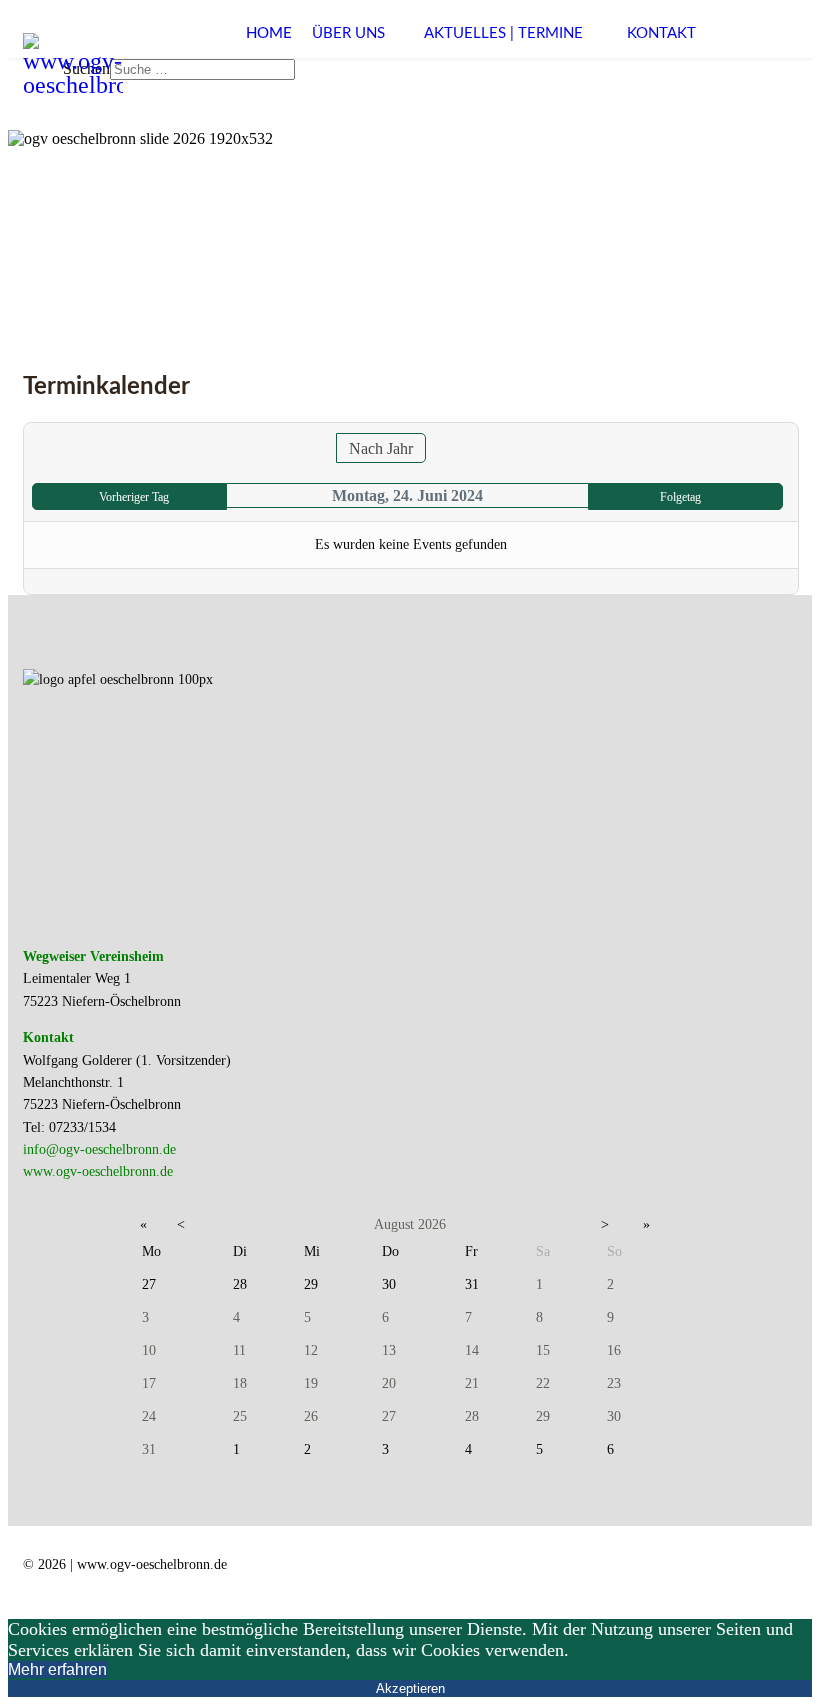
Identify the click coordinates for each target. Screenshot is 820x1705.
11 (239, 1350)
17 (149, 1383)
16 (614, 1350)
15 (543, 1350)
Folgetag (680, 497)
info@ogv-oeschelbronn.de (99, 1149)
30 (614, 1416)
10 (149, 1350)
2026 (432, 1224)
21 (472, 1383)
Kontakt (661, 33)
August (394, 1224)
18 (240, 1383)
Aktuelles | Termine (503, 33)
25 (240, 1416)
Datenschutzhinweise (625, 1580)
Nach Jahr (381, 448)
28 (472, 1416)
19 (311, 1383)
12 (311, 1350)
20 (389, 1383)
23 (614, 1383)
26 (311, 1416)
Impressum (479, 1580)
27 (389, 1416)
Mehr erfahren (57, 1669)
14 (472, 1350)
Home (269, 33)
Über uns (348, 33)
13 (389, 1350)
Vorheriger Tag (134, 497)
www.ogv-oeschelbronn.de (98, 1171)
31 (149, 1449)
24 (149, 1416)
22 (543, 1383)
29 (543, 1416)
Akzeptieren (410, 1688)
